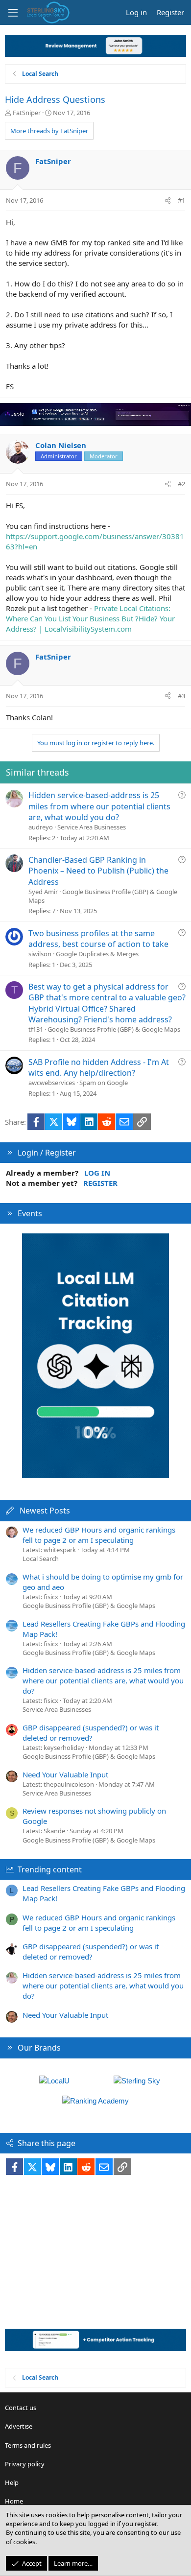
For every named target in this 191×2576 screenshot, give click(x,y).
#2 (181, 484)
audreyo (41, 827)
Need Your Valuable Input (65, 1774)
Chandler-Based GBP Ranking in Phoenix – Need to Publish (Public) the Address (98, 871)
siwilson (40, 954)
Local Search (41, 1559)
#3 (181, 696)
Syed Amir (43, 892)
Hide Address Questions (55, 99)
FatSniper (27, 113)
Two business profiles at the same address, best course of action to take (98, 939)
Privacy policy (25, 2464)
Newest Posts (45, 1511)
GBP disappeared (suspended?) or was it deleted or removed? (91, 1733)
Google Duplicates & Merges (97, 954)
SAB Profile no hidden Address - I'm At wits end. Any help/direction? (99, 1067)
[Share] (168, 200)
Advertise (19, 2426)
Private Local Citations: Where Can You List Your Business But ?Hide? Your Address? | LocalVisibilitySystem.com (90, 618)
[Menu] (13, 13)
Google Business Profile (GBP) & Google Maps (114, 1029)
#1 (181, 200)
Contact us (21, 2408)
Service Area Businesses (92, 827)
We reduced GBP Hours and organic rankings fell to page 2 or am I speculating (99, 1535)
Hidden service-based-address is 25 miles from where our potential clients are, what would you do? (99, 806)
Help (12, 2482)
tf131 (36, 1029)
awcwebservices (52, 1083)
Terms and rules (28, 2445)
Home (14, 2501)
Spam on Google (104, 1083)
